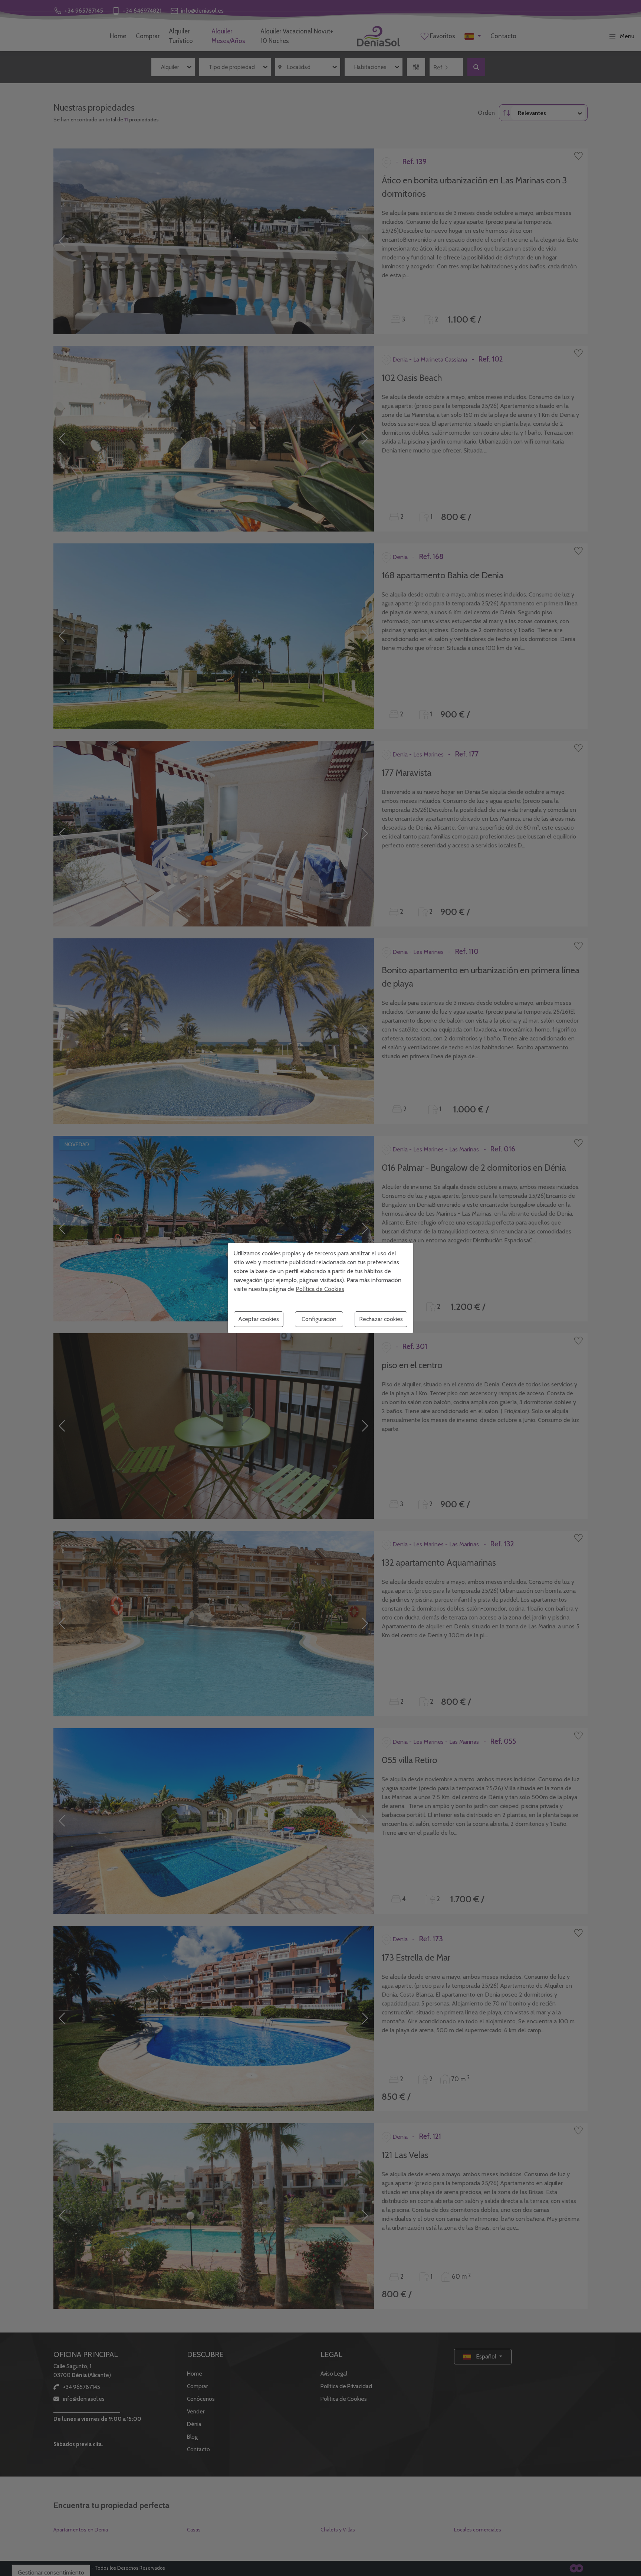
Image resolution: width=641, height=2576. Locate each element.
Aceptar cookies (259, 1319)
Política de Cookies (320, 1289)
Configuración (319, 1319)
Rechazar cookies (381, 1319)
